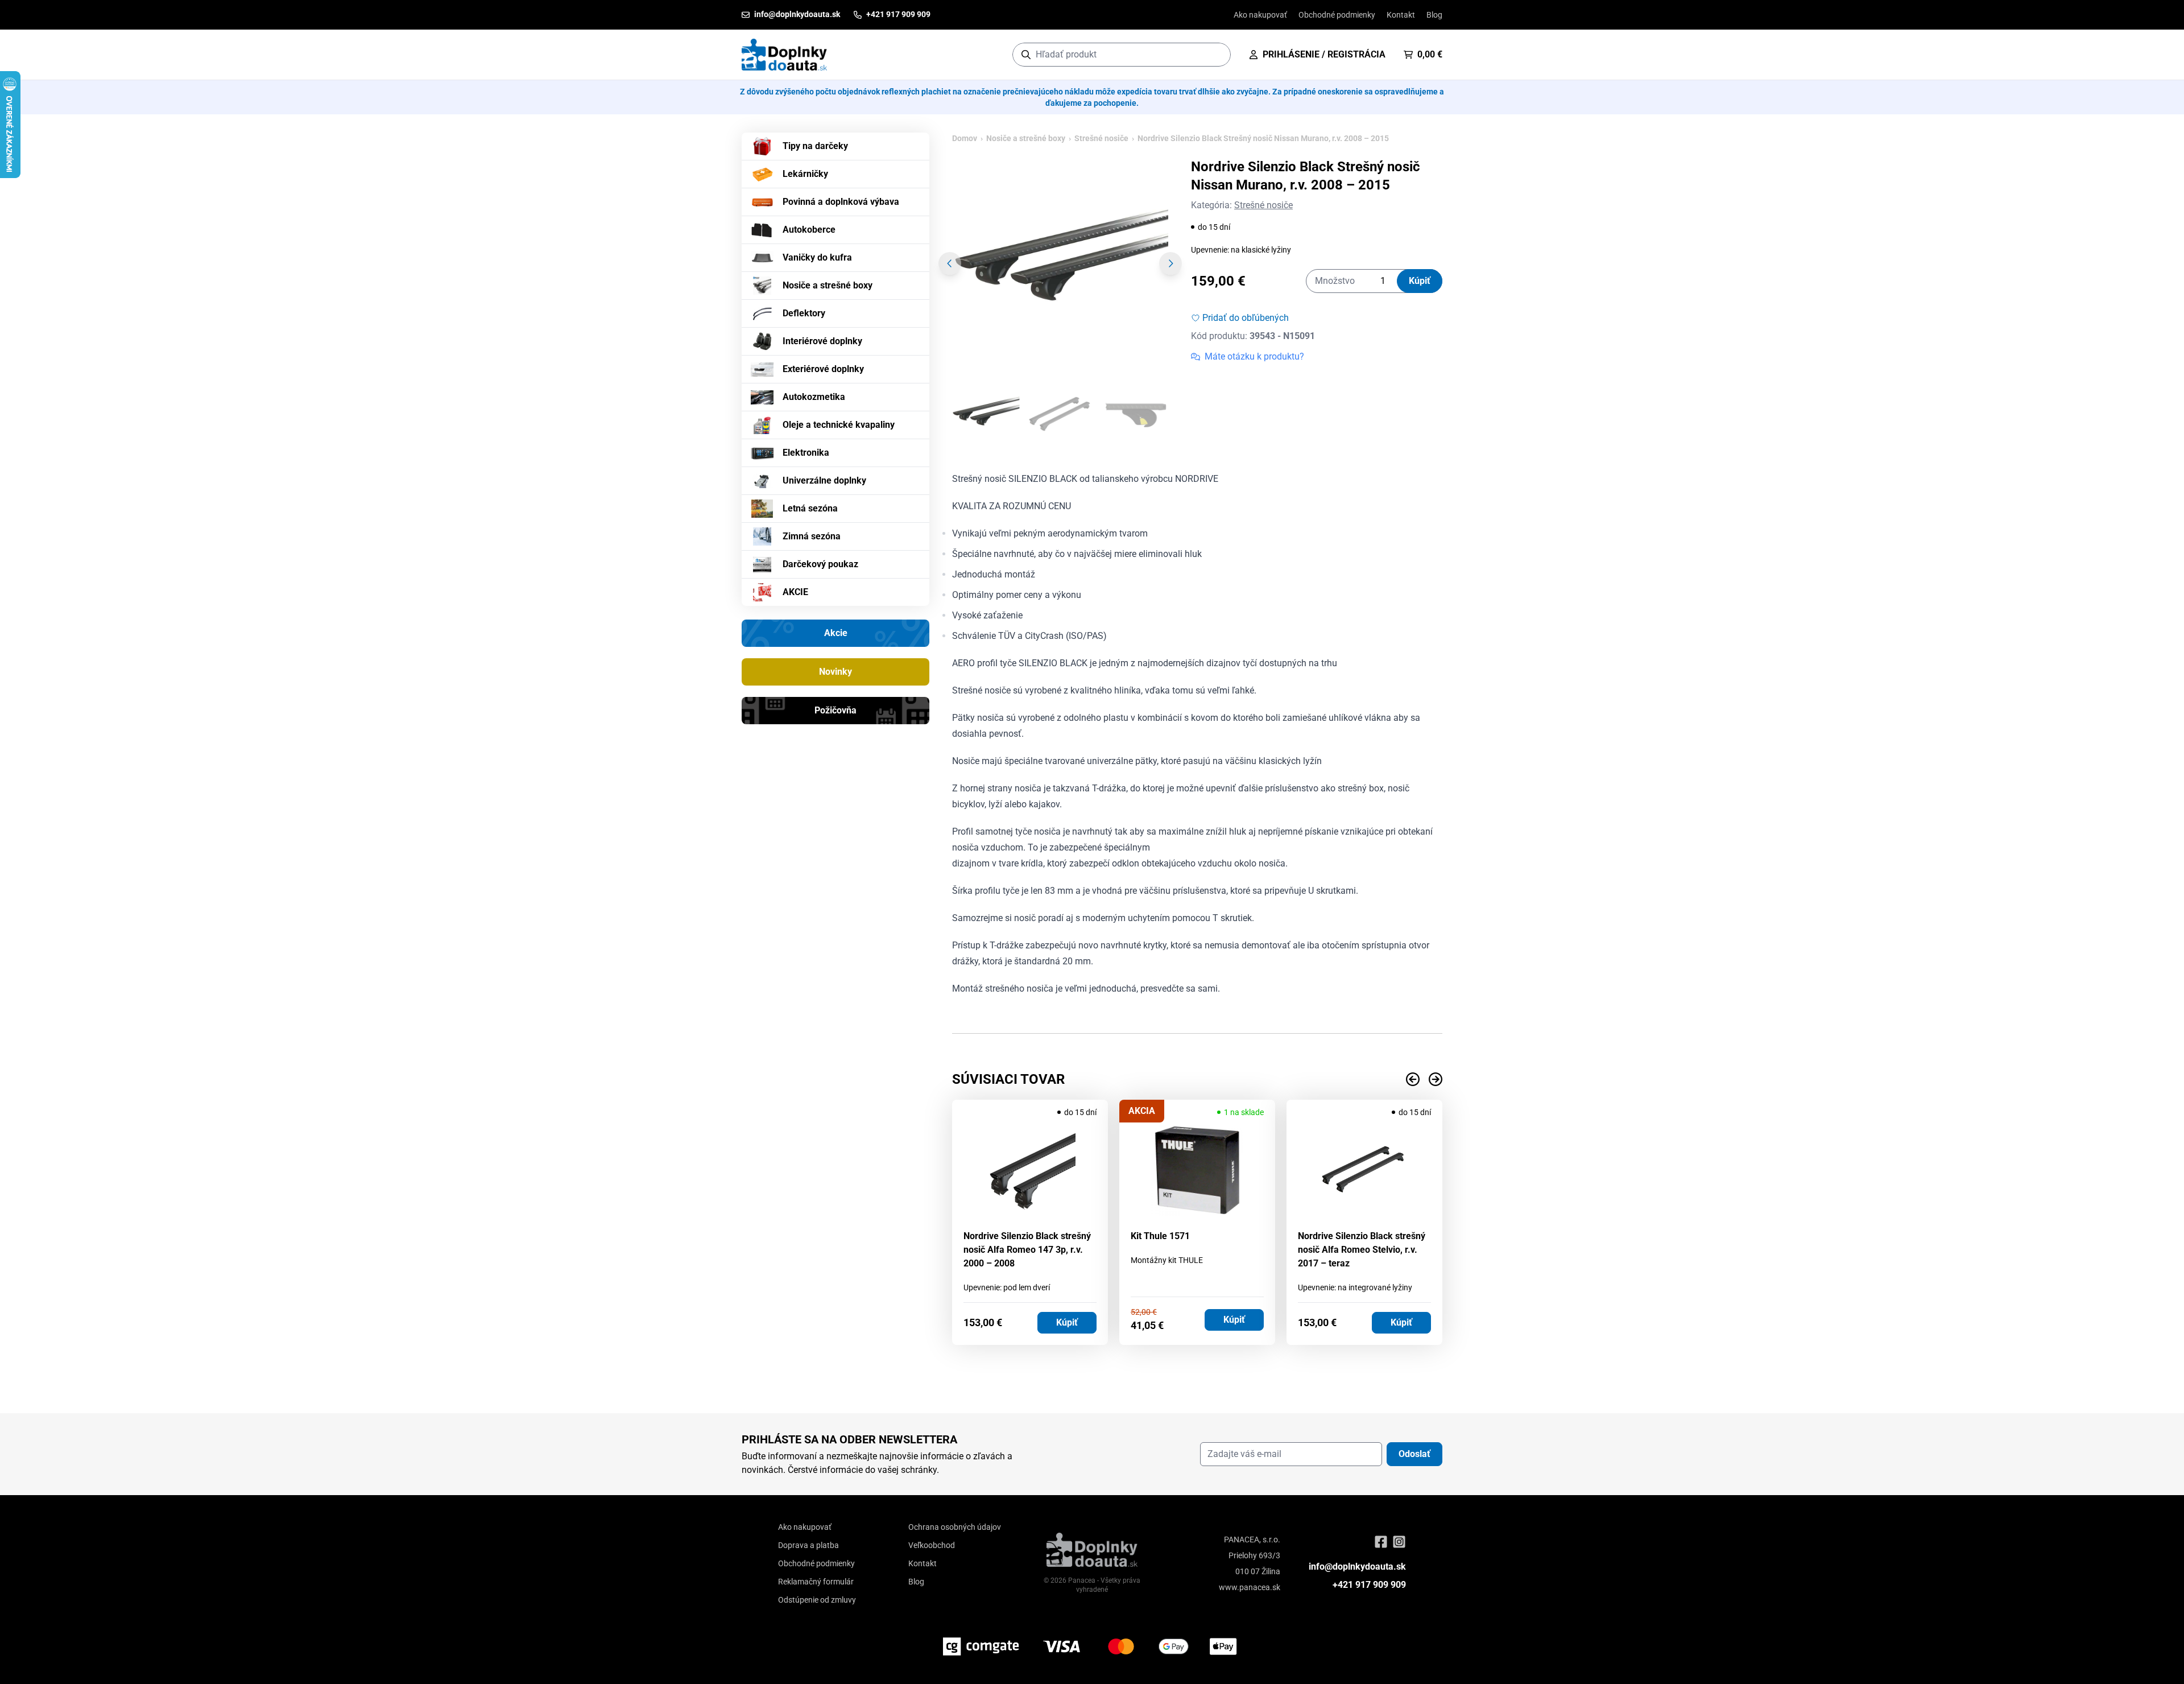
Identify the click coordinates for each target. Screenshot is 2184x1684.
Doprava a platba (808, 1545)
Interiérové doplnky (822, 341)
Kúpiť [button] (1067, 1322)
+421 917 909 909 (1369, 1585)
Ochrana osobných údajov (955, 1527)
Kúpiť (1420, 281)
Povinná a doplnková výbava (841, 202)
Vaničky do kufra (817, 257)
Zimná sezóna (812, 536)
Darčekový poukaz (820, 564)
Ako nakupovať (1260, 15)
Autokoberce (809, 230)
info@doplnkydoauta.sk (1357, 1567)
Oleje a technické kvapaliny (839, 425)
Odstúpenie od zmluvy (817, 1600)
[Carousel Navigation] (1197, 1079)
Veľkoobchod (932, 1545)
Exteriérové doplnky (823, 369)
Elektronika (806, 453)
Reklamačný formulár (816, 1582)
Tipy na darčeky (815, 146)
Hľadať (1216, 54)
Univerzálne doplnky (824, 480)
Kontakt (1401, 15)
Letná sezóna (810, 508)
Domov (965, 138)
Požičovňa (835, 710)
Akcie (836, 633)
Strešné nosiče (1101, 138)
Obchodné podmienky (1337, 15)
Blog (1434, 15)
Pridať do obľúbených (1246, 318)
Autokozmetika (814, 397)
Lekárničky (805, 174)
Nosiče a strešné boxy (828, 285)
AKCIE (795, 592)
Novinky (835, 672)
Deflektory (804, 313)
